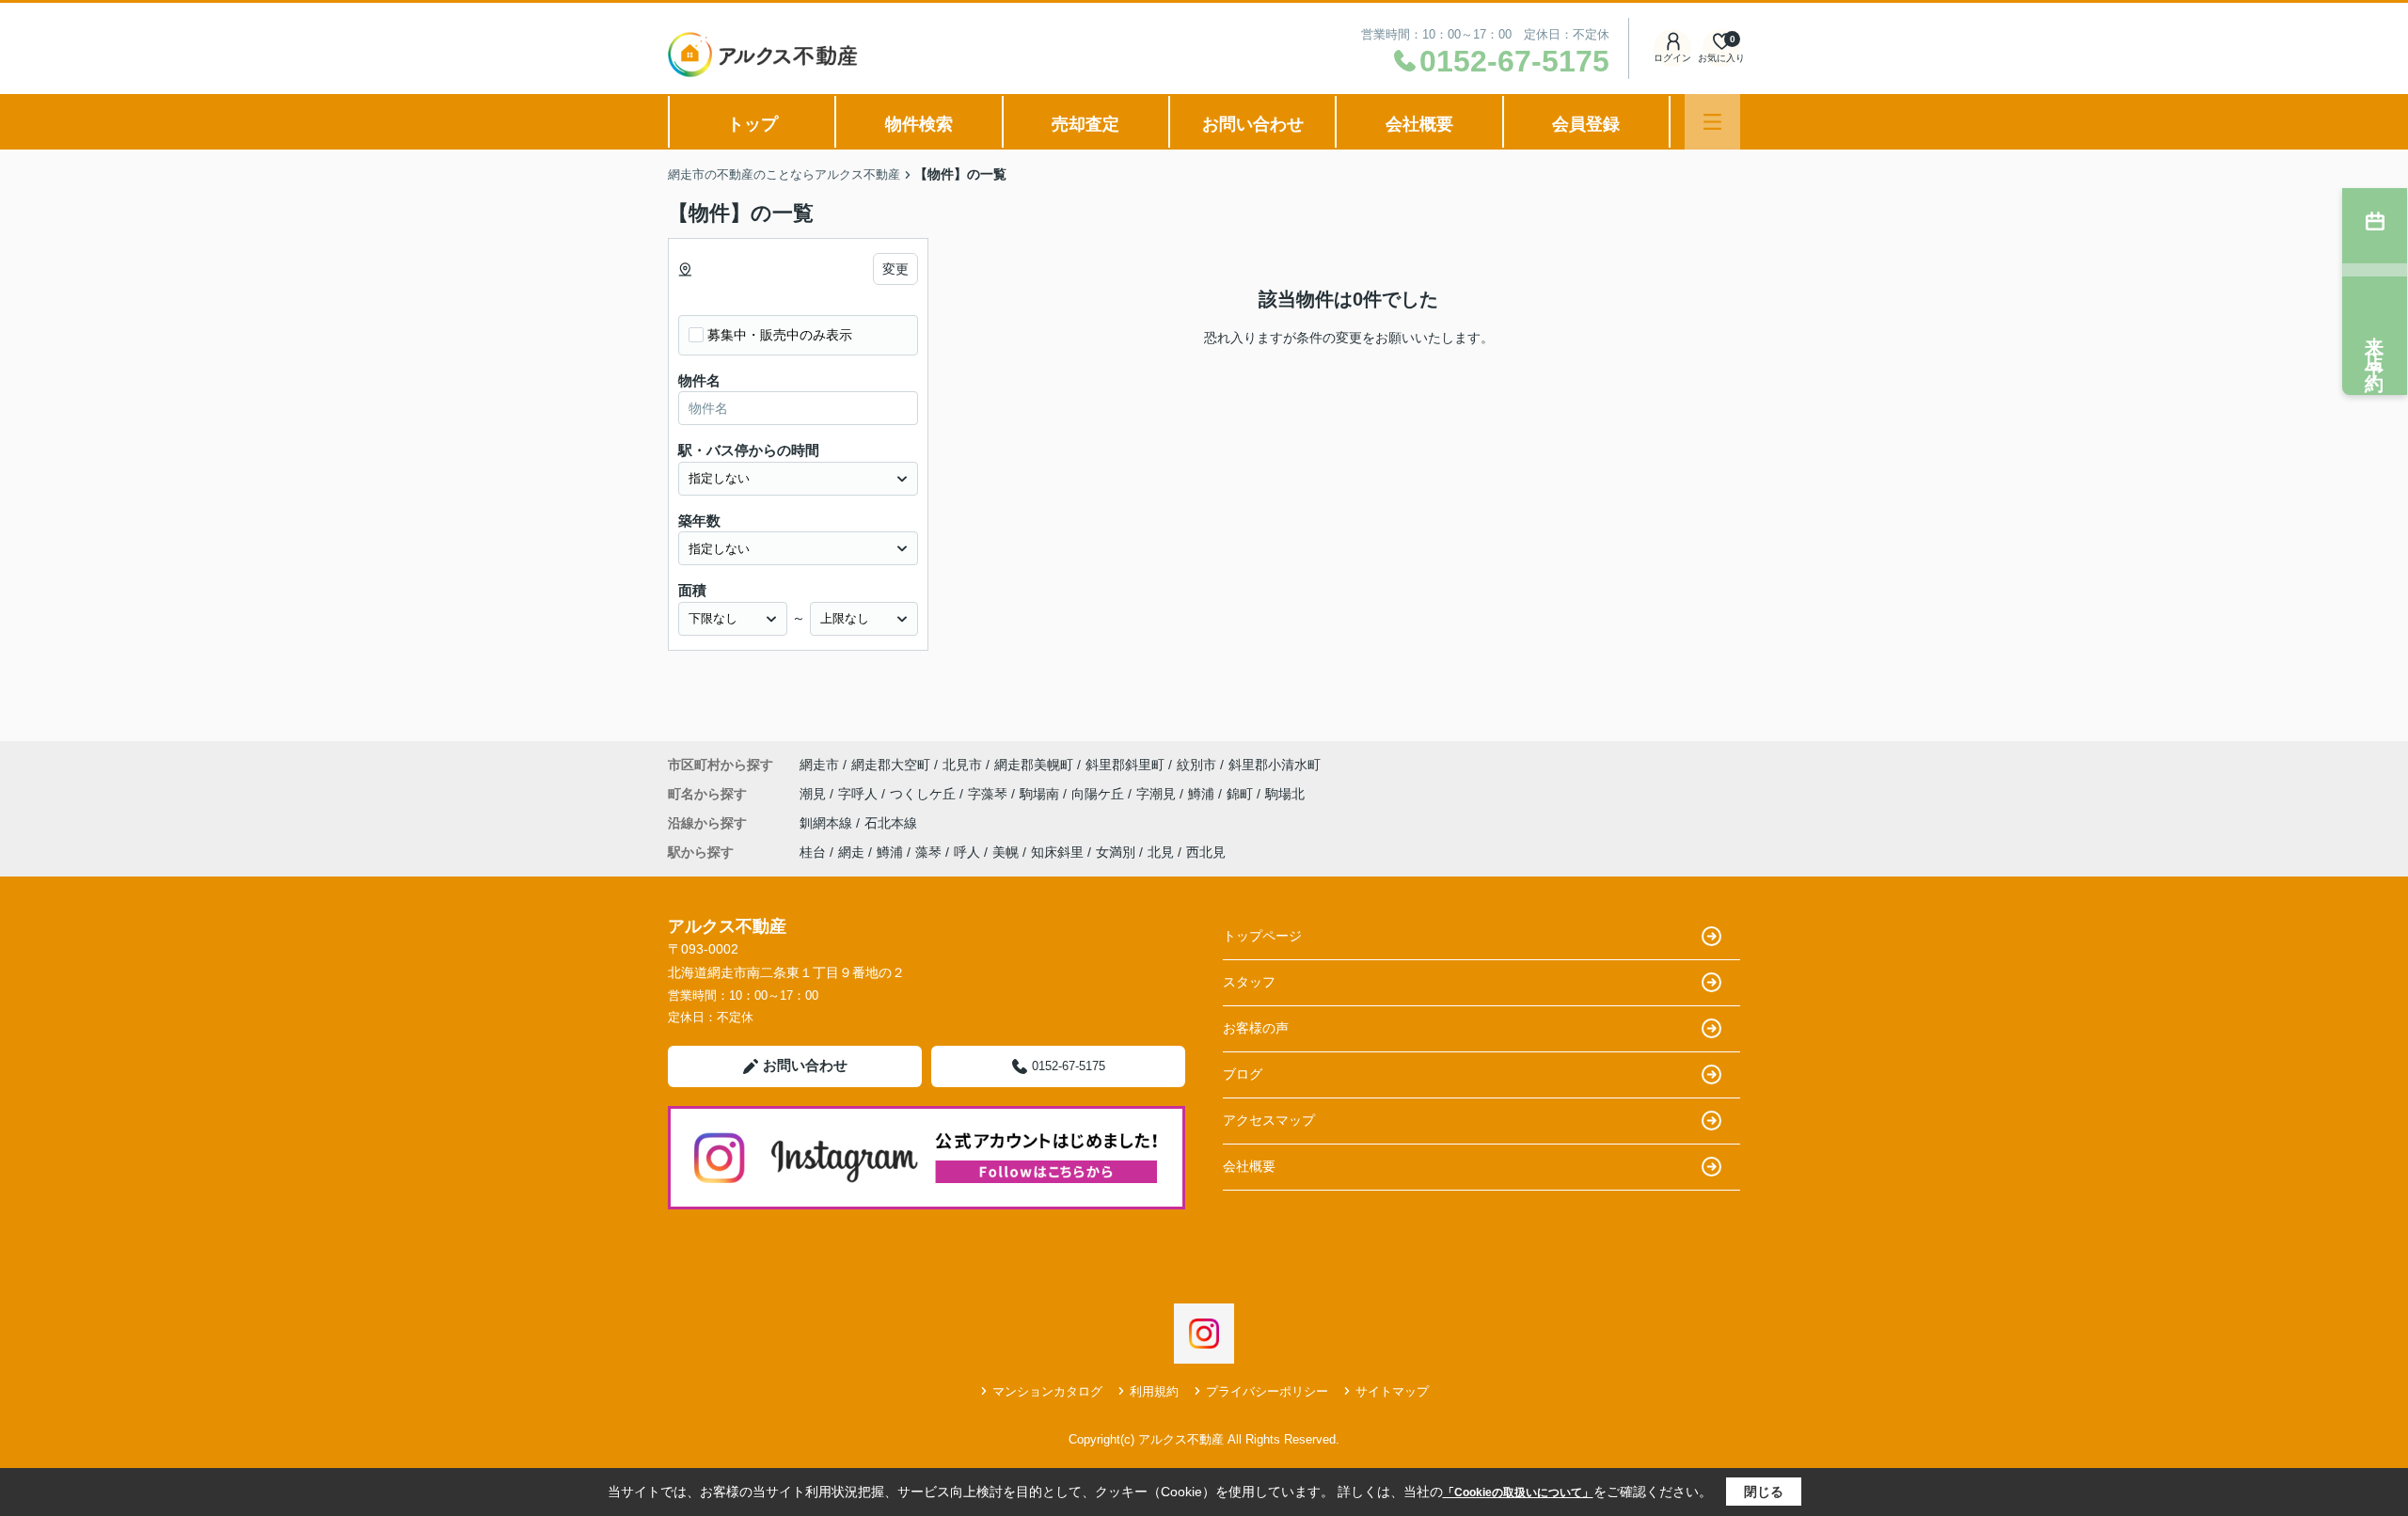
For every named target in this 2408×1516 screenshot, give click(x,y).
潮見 (815, 794)
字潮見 (1158, 794)
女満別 (1116, 852)
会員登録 (1586, 124)
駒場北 (1285, 794)
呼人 (967, 852)
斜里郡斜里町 (1125, 765)
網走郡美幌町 (1034, 765)
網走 (851, 852)
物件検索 (919, 124)
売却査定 (1085, 124)
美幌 (1006, 852)
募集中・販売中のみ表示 (780, 335)
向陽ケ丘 (1100, 794)
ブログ (1243, 1074)
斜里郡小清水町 (1275, 765)
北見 (1161, 852)
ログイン (1672, 58)
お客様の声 (1256, 1028)
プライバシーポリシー (1267, 1391)
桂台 (813, 852)
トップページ (1262, 936)
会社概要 (1419, 124)
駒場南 (1041, 794)
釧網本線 (828, 823)
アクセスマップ (1269, 1120)
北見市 (962, 765)
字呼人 (860, 794)
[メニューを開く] (1712, 122)
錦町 (1242, 794)
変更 (895, 269)
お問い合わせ (1253, 124)
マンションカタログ (1047, 1391)
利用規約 (1154, 1391)
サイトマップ (1392, 1391)
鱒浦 (1203, 794)
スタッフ (1249, 982)
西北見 (1206, 852)
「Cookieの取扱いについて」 (1518, 1492)
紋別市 (1196, 765)
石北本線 (891, 823)
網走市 (819, 765)
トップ (752, 124)
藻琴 (928, 852)
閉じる (1764, 1492)
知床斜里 (1057, 852)
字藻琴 (990, 794)
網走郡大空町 (891, 765)
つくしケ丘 (925, 794)
